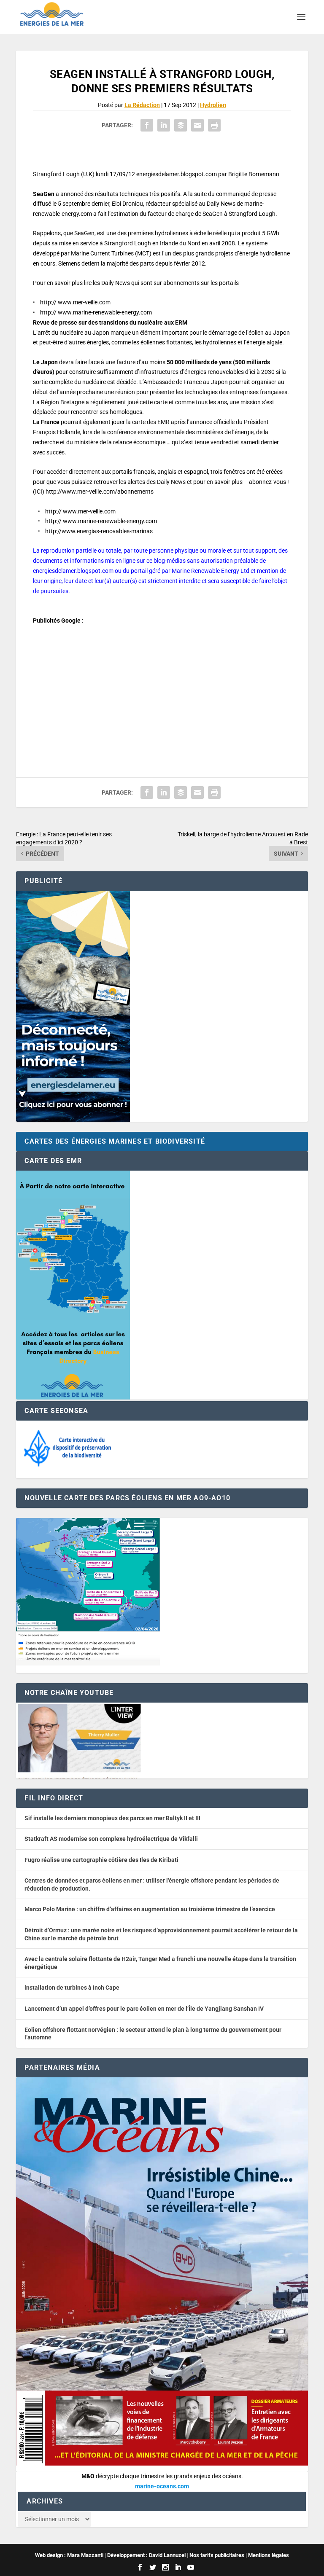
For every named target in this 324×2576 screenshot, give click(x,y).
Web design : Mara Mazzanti (69, 2555)
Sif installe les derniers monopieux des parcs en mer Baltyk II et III (112, 1818)
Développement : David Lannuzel (146, 2555)
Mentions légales (269, 2555)
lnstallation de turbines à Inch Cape (72, 1988)
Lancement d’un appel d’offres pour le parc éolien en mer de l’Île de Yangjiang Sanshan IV (144, 2009)
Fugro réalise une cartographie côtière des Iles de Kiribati (101, 1860)
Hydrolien (213, 105)
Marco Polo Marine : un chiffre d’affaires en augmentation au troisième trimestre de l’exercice (150, 1909)
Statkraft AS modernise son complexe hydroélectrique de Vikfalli (111, 1839)
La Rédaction (142, 105)
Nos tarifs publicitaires (217, 2555)
